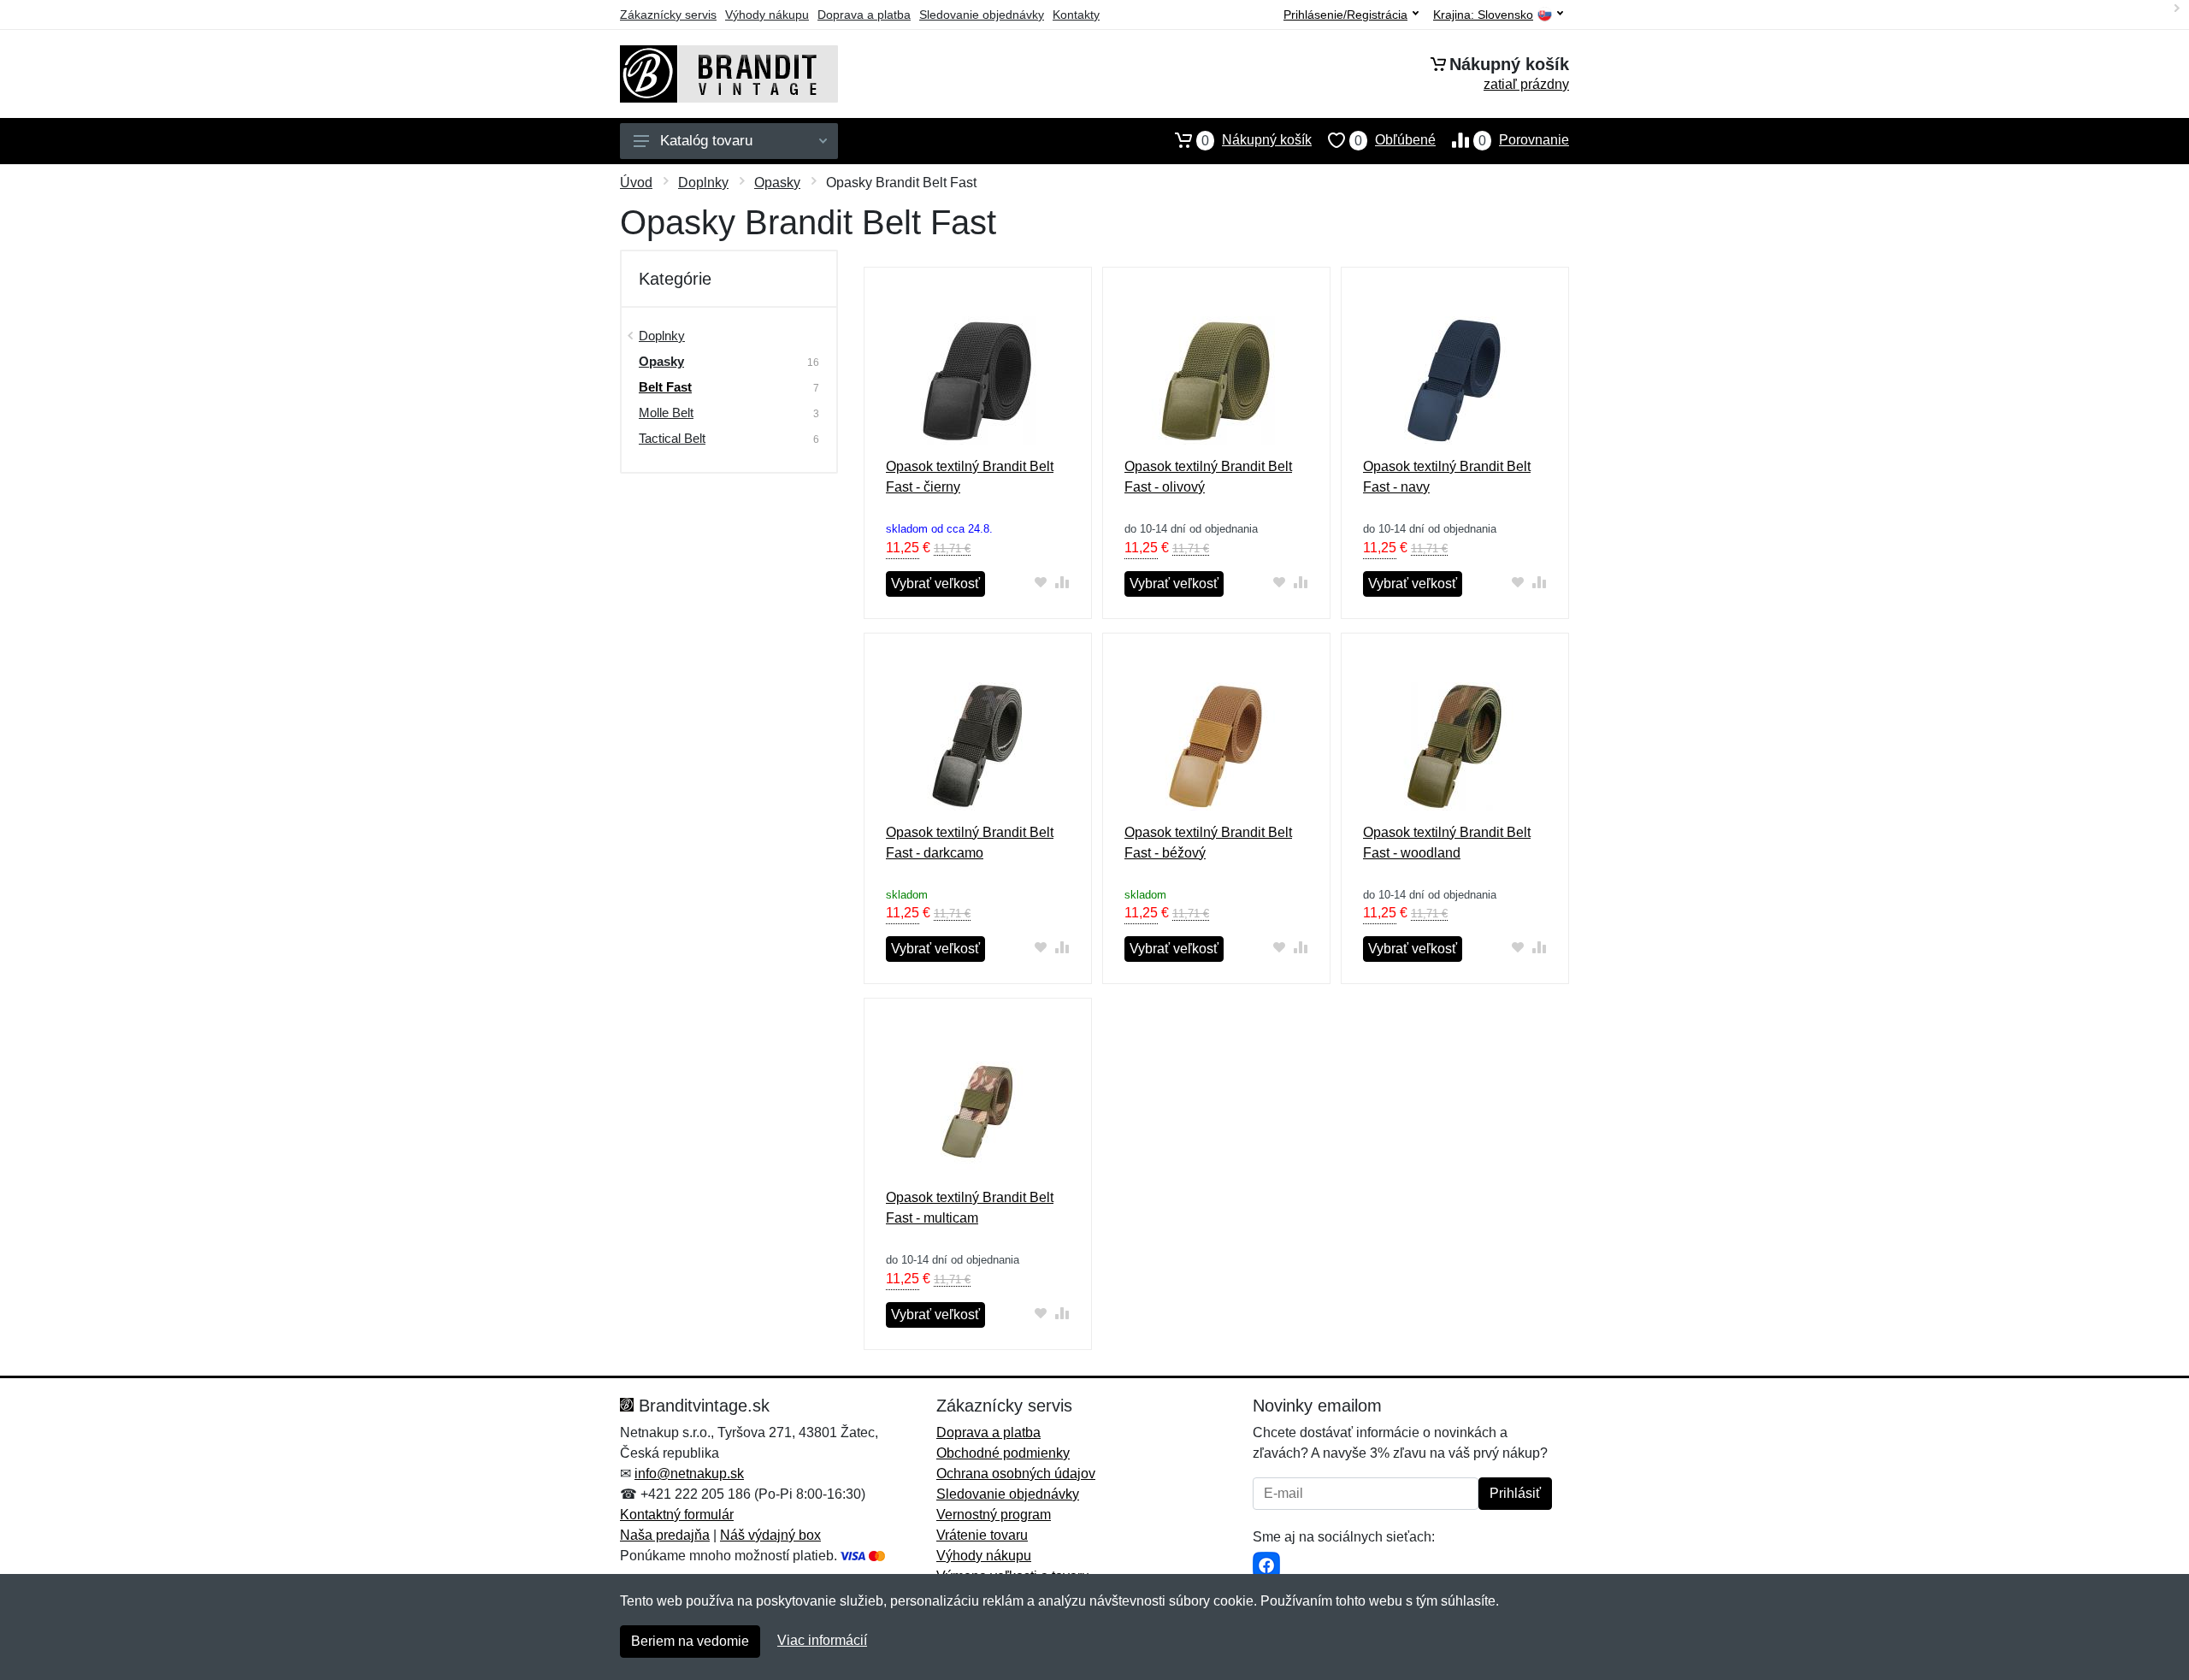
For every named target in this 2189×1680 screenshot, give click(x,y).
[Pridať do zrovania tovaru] (1062, 582)
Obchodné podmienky (1003, 1453)
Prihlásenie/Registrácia (1345, 15)
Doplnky (703, 183)
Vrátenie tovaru (982, 1535)
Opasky (777, 183)
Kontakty (1076, 15)
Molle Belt (666, 413)
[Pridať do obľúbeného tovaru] (1041, 582)
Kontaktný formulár (677, 1515)
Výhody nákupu (767, 15)
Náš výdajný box (770, 1535)
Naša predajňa (665, 1535)
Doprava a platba (864, 15)
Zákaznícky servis (668, 15)
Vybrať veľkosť (935, 584)
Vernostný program (994, 1515)
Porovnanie (1524, 140)
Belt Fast (665, 387)
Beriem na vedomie (690, 1641)
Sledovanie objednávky (982, 15)
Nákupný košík (1257, 140)
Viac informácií (822, 1640)
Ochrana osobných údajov (1016, 1474)
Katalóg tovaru (706, 141)
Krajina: (1483, 15)
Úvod (636, 183)
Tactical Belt (672, 438)
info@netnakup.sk (689, 1474)
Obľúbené (1395, 140)
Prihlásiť (1515, 1493)
